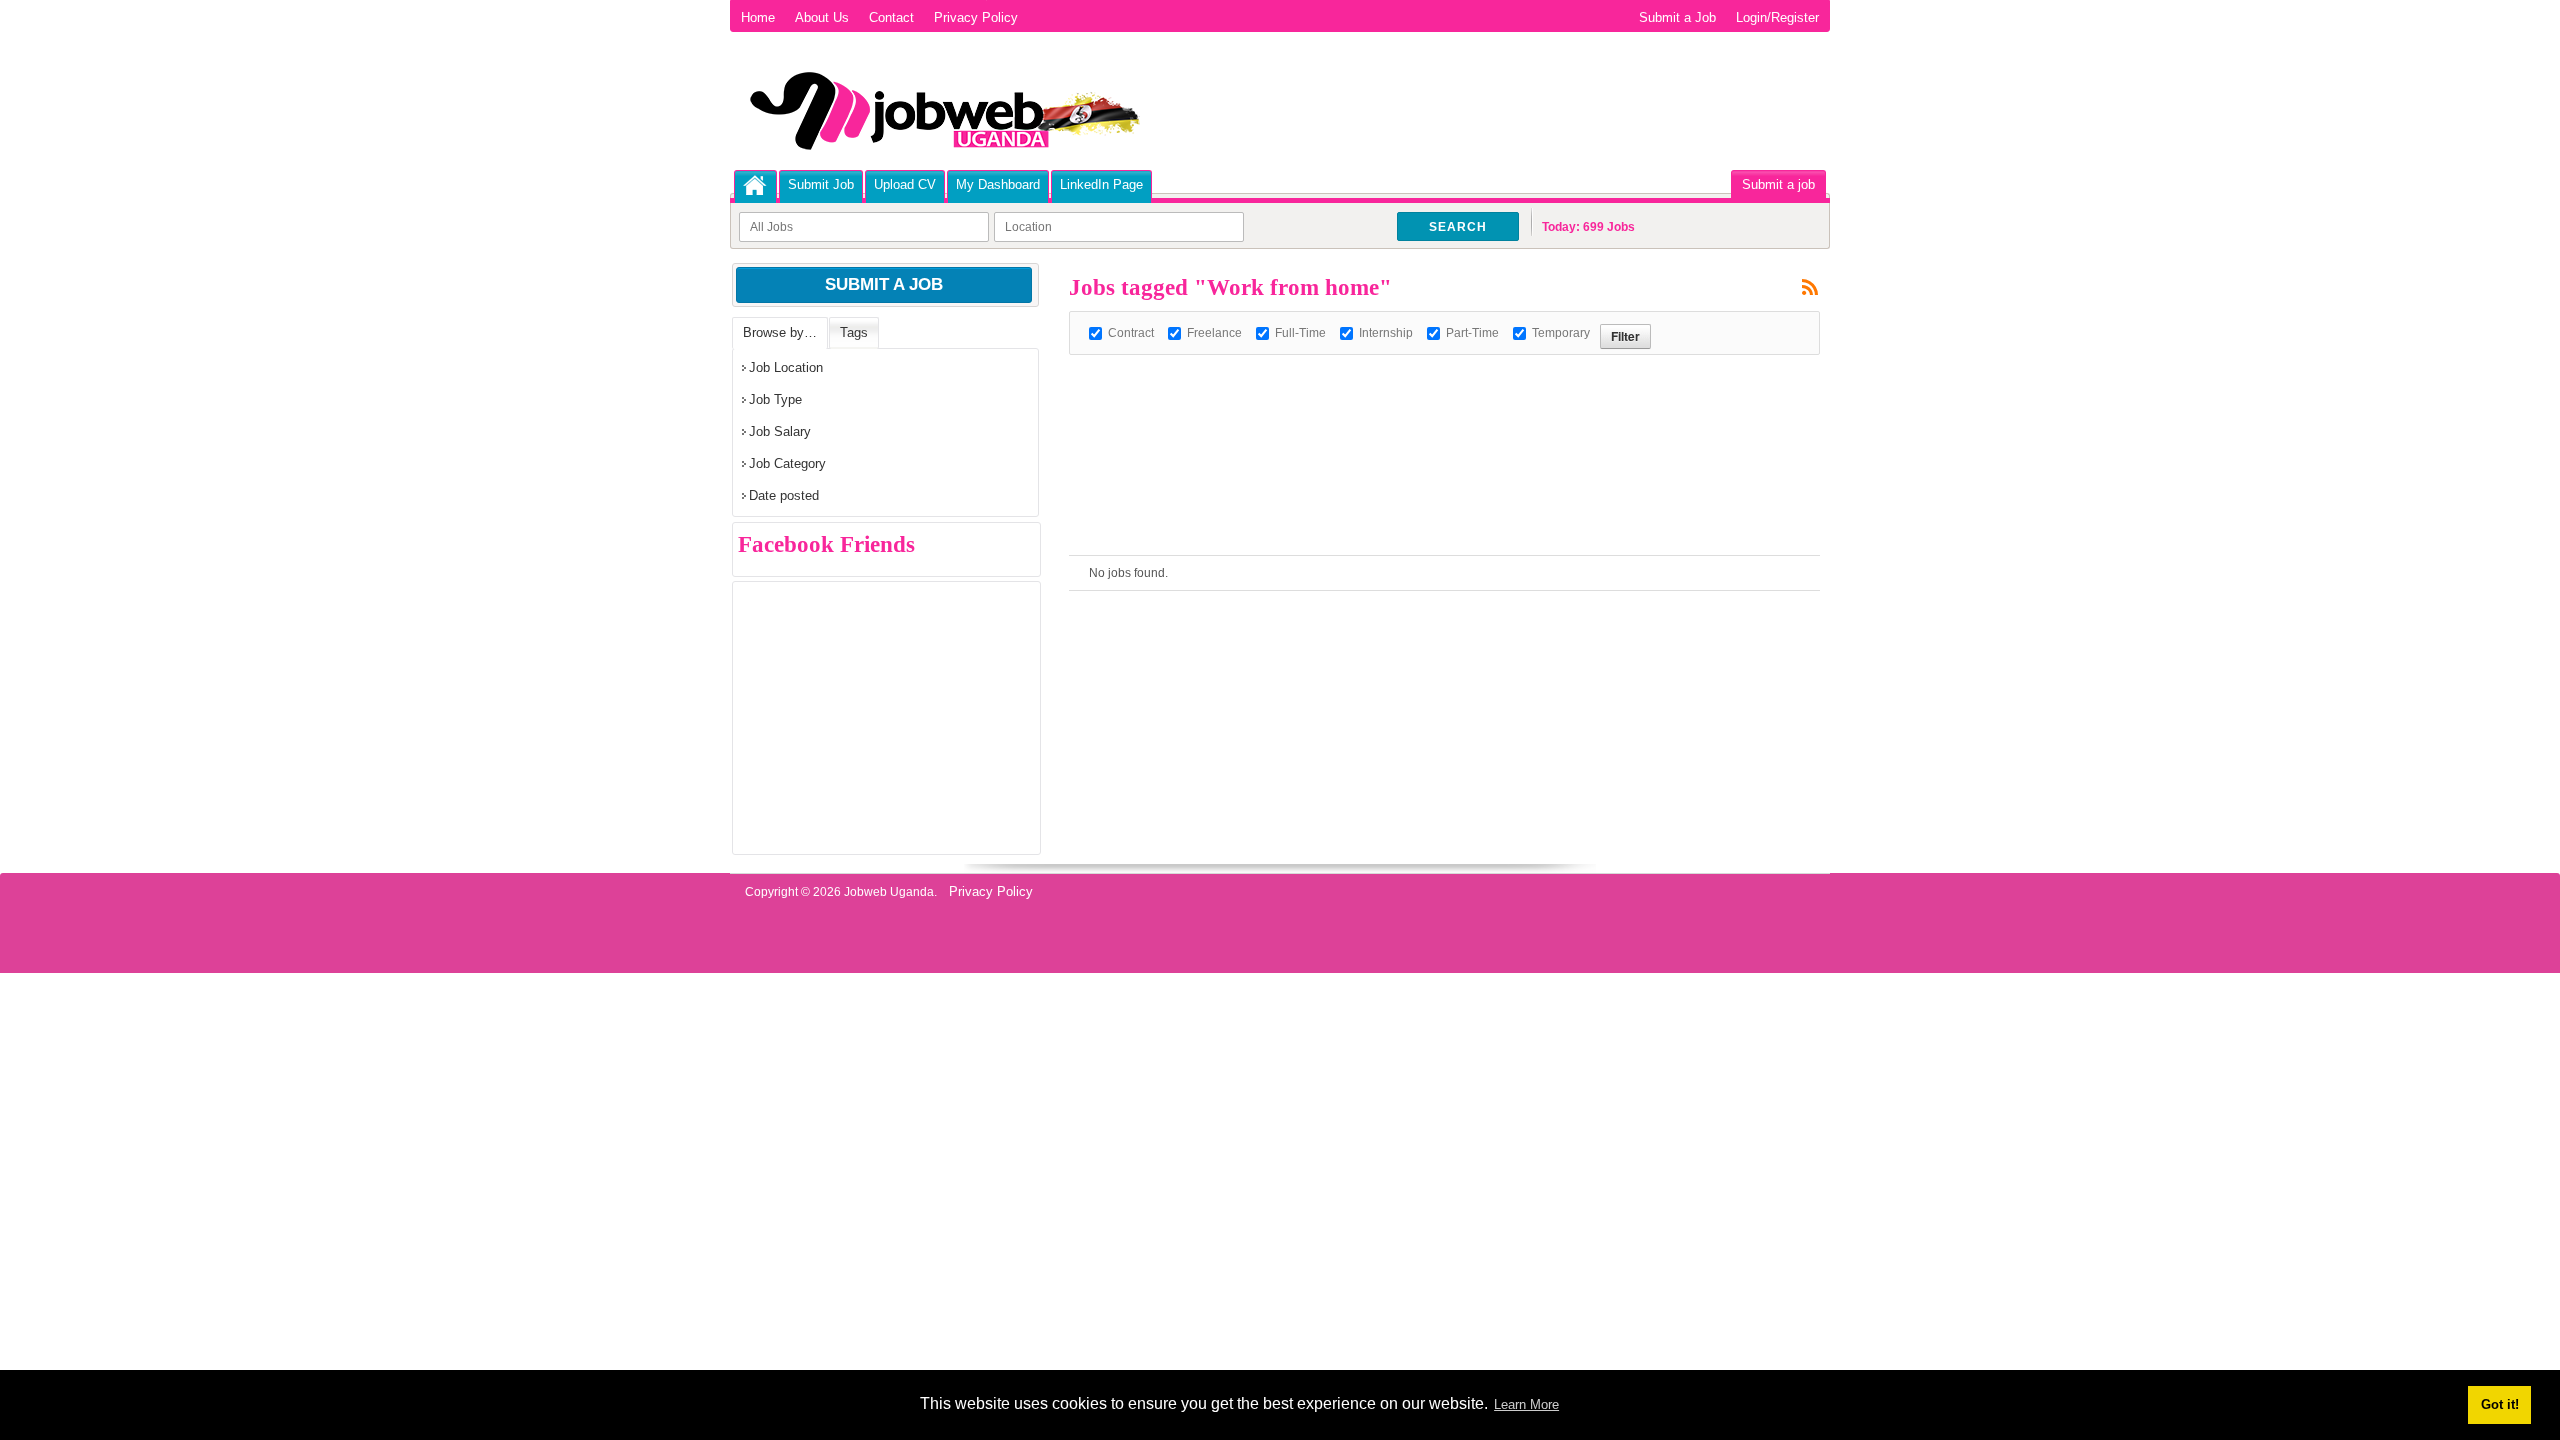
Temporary (1561, 333)
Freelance (1214, 333)
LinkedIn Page (1101, 184)
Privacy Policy (976, 17)
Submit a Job (1677, 17)
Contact (891, 17)
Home (758, 17)
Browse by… (780, 332)
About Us (822, 17)
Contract (1131, 333)
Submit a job (1778, 184)
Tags (854, 332)
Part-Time (1472, 333)
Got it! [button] (2500, 1404)
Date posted (784, 495)
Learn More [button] (1526, 1404)
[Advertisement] (1433, 400)
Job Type (775, 399)
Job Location (786, 367)
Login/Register (1777, 17)
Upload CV (905, 184)
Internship (1386, 333)
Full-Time (1300, 333)
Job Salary (780, 431)
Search (1458, 227)
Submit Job (821, 184)
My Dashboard (998, 184)
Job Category (787, 463)
